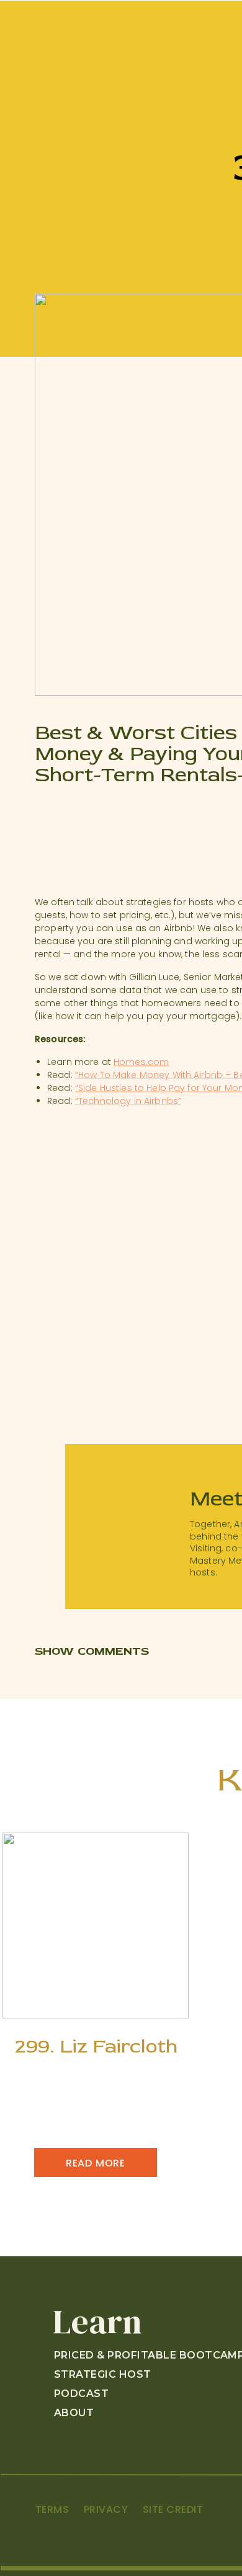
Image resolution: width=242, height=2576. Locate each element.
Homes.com (141, 1062)
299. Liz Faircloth (96, 2046)
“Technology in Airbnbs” (128, 1101)
